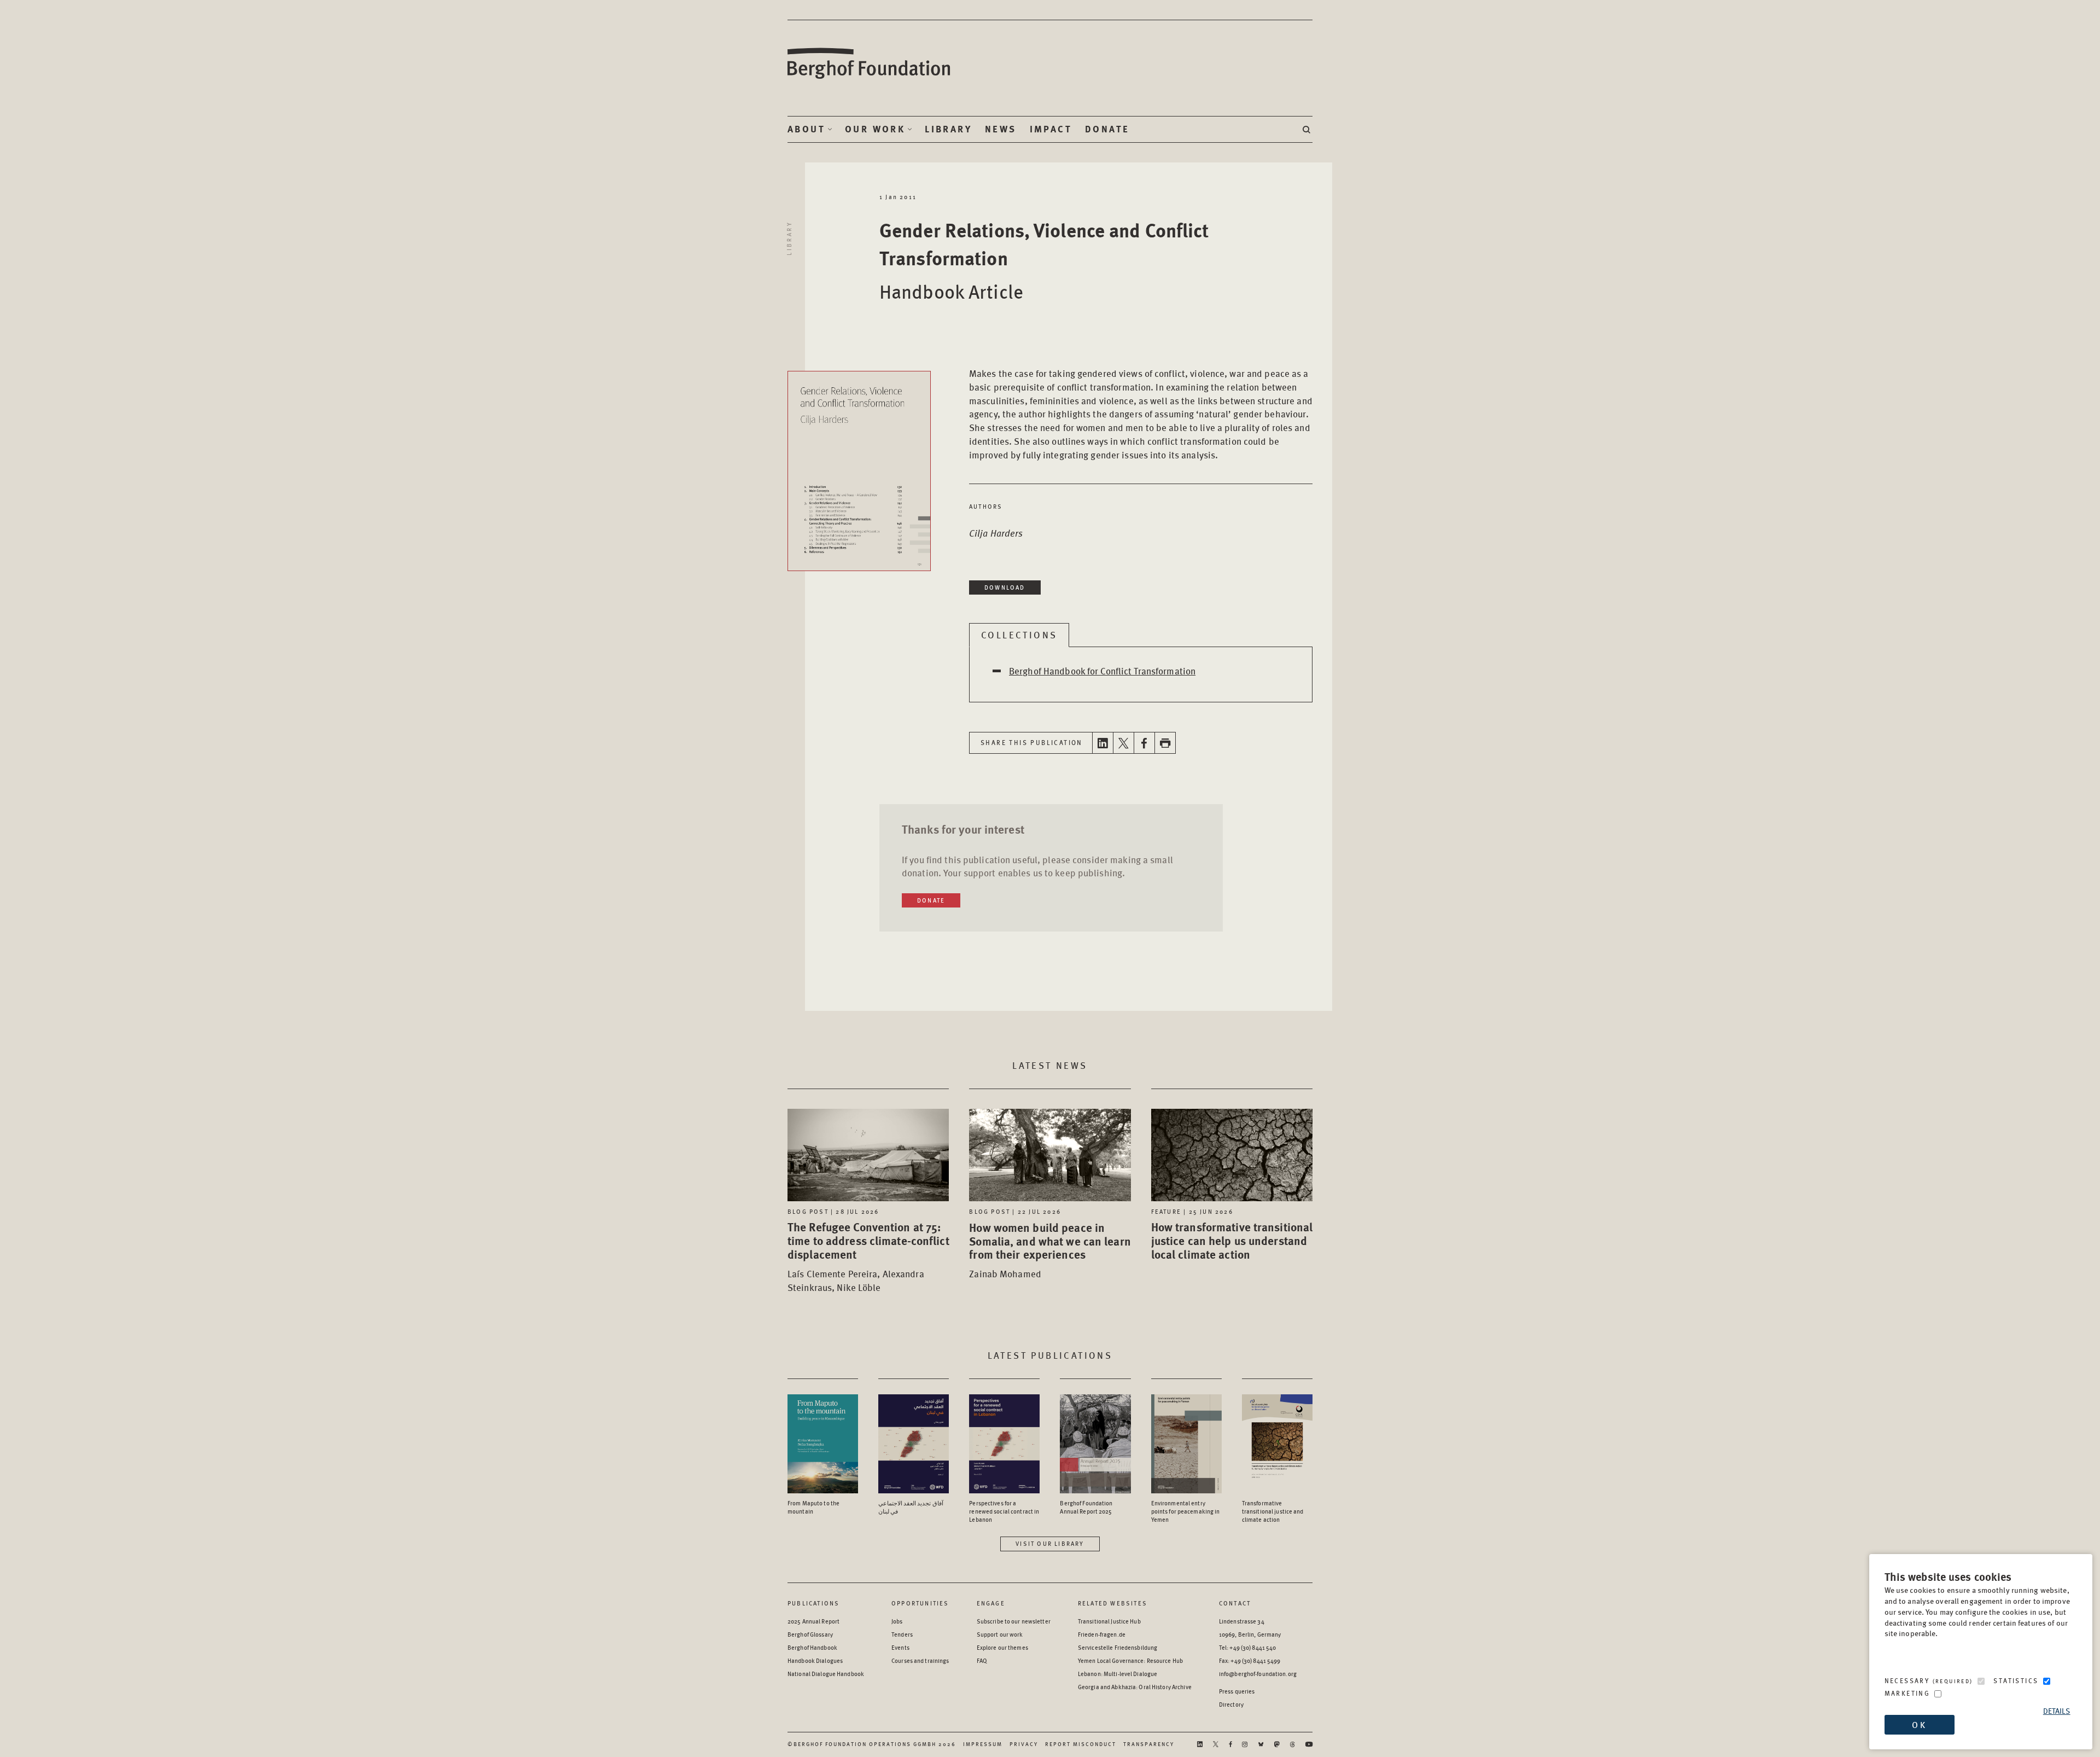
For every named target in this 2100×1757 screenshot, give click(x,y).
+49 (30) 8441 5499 (1255, 1660)
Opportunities (920, 1603)
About (806, 129)
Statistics (2016, 1681)
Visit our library (1050, 1543)
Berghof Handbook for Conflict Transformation (1102, 671)
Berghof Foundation (870, 64)
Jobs (897, 1621)
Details (2057, 1711)
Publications (813, 1603)
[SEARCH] (1308, 129)
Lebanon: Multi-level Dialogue (1118, 1674)
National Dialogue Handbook (826, 1674)
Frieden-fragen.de (1102, 1634)
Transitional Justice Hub (1109, 1621)
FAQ (982, 1660)
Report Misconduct (1081, 1744)
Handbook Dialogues (815, 1660)
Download (1005, 587)
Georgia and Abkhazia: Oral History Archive (1135, 1687)
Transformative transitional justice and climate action (1273, 1511)
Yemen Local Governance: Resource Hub (1130, 1660)
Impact (1051, 129)
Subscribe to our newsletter (1014, 1621)
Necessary (1929, 1681)
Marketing (1907, 1693)
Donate (1107, 129)
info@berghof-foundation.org (1258, 1674)
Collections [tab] (1019, 635)
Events (900, 1647)
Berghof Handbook (812, 1647)
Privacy (1024, 1744)
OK (1919, 1724)
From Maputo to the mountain (813, 1507)
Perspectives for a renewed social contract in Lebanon (1004, 1511)
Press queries (1237, 1691)
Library (948, 129)
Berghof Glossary (810, 1634)
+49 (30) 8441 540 (1253, 1647)
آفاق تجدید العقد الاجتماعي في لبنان (911, 1507)
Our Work (875, 129)
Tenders (902, 1634)
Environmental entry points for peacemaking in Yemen (1186, 1511)
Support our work (1000, 1634)
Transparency (1149, 1744)
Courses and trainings (920, 1660)
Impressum (983, 1744)
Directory (1231, 1704)
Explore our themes (1002, 1647)
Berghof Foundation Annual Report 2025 (1086, 1507)
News (1001, 129)
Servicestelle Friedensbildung (1118, 1647)
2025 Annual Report (813, 1621)
